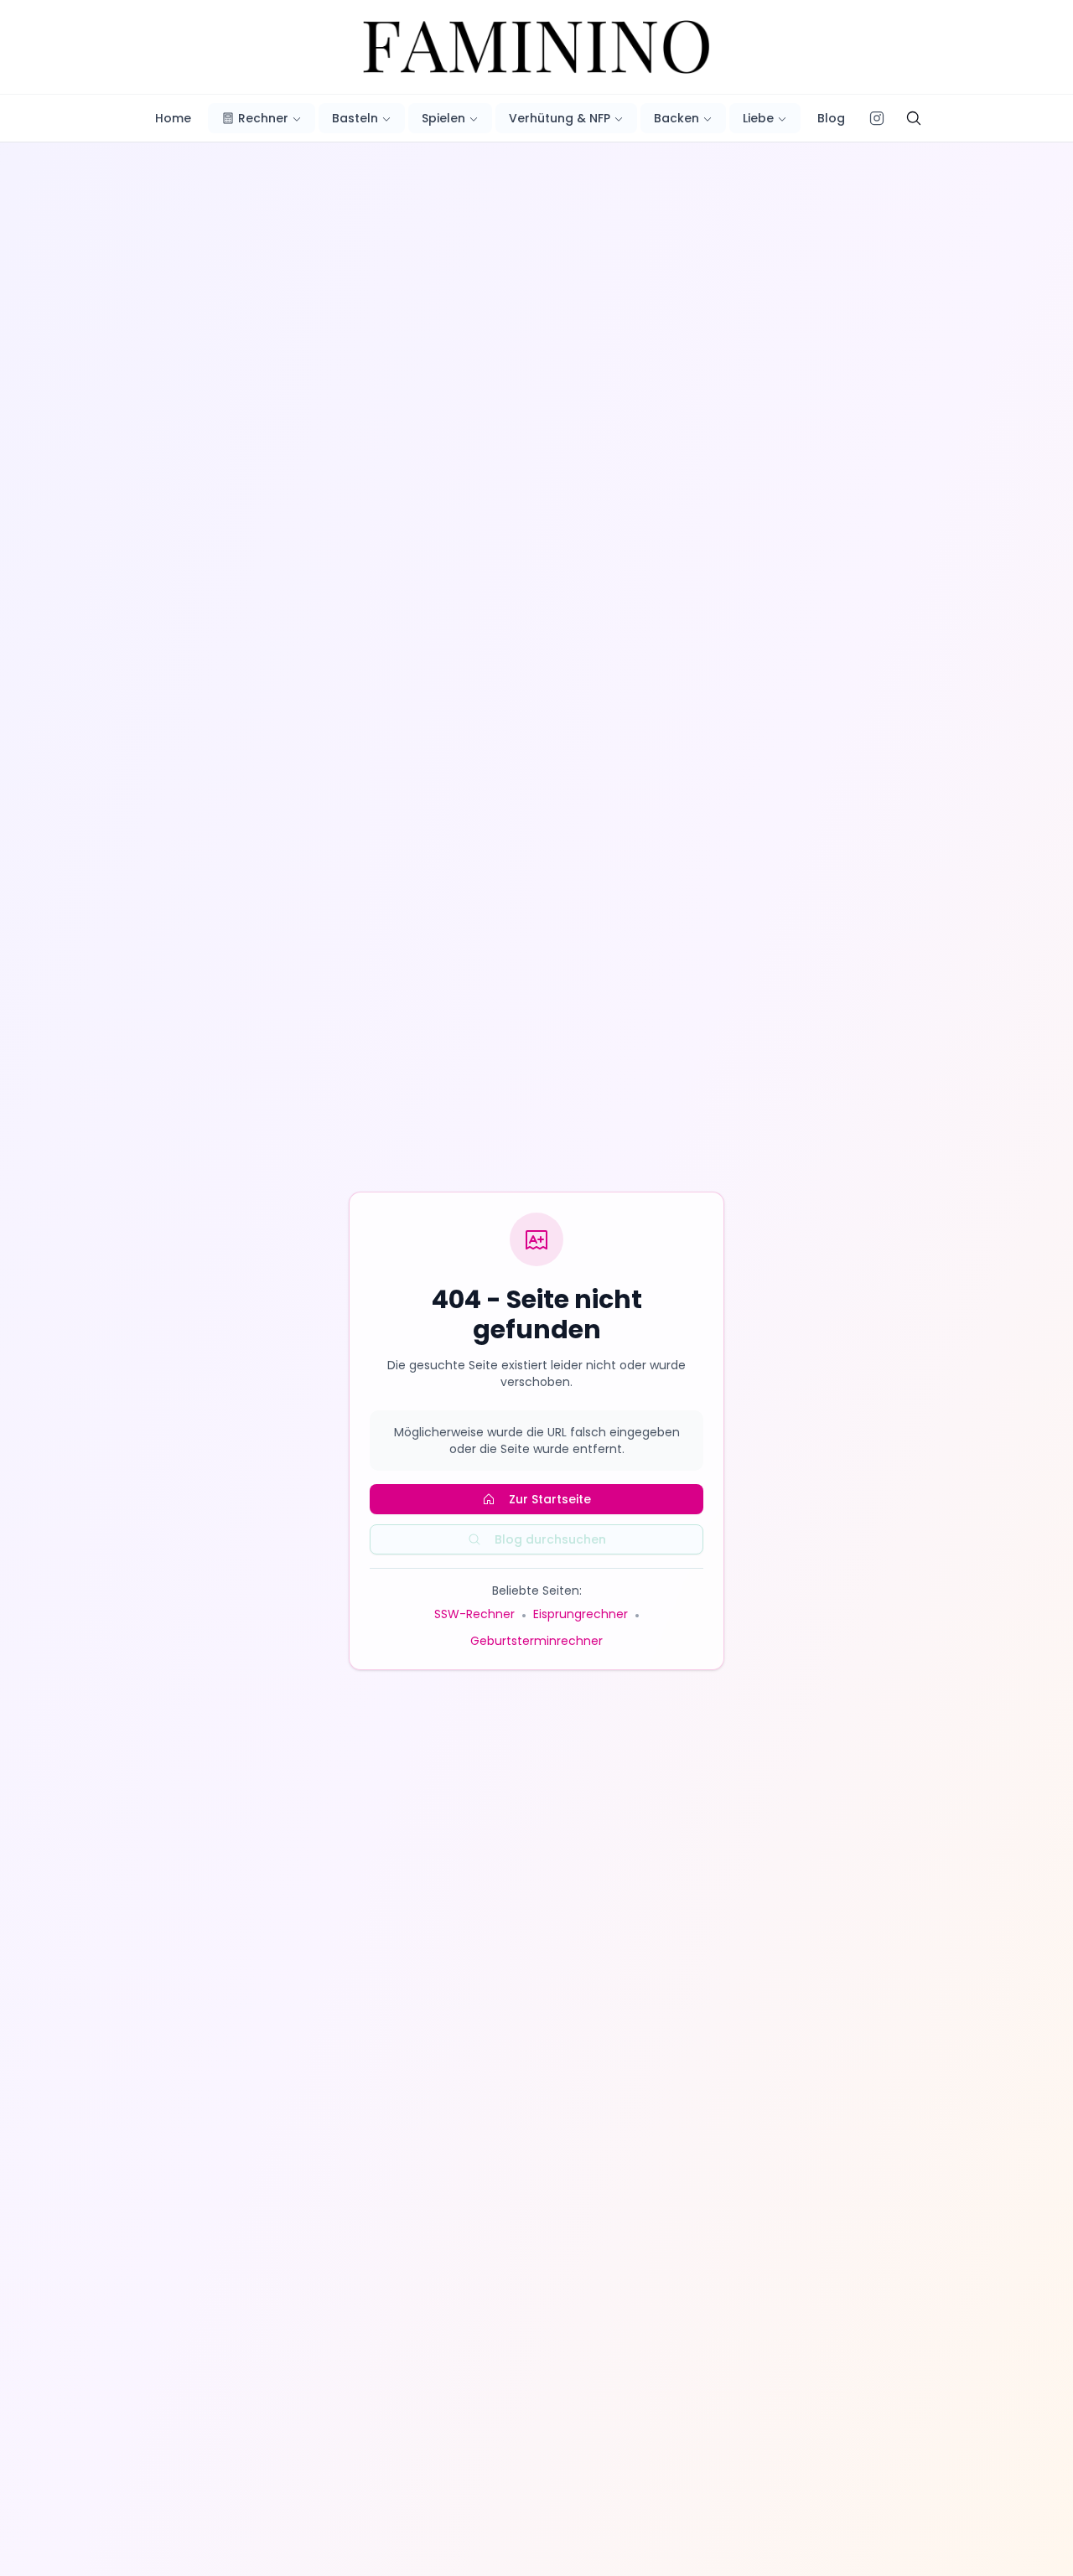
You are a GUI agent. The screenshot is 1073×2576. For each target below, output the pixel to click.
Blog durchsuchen (550, 1539)
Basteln (355, 118)
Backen (676, 118)
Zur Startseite (550, 1499)
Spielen (443, 118)
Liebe (758, 118)
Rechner (263, 118)
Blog (831, 118)
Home (173, 118)
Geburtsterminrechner (536, 1641)
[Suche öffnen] (914, 118)
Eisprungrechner (581, 1614)
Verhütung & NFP (560, 118)
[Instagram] (877, 118)
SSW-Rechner (474, 1614)
